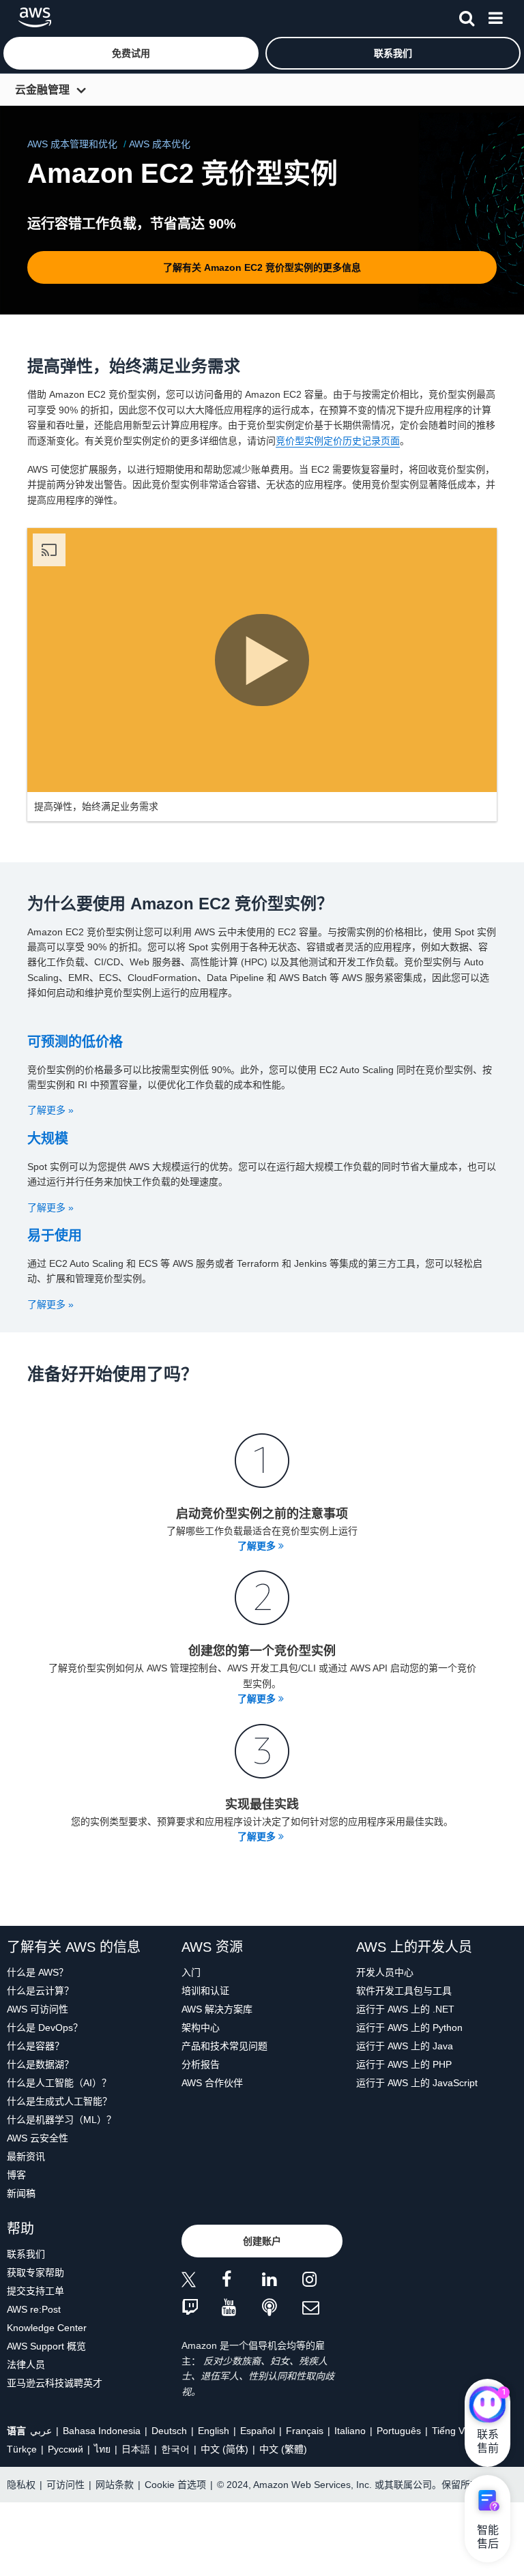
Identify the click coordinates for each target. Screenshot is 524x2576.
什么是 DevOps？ (45, 2028)
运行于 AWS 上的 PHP (404, 2064)
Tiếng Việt (453, 2431)
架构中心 (201, 2028)
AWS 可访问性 (38, 2009)
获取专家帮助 (35, 2272)
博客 (16, 2175)
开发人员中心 (385, 1972)
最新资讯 (26, 2156)
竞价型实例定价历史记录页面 (338, 441)
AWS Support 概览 (46, 2346)
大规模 (48, 1139)
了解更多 (258, 1546)
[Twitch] (202, 2308)
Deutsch (169, 2431)
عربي (41, 2431)
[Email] (322, 2308)
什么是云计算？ (40, 1991)
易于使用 (55, 1235)
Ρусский (65, 2449)
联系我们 (26, 2254)
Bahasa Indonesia (102, 2431)
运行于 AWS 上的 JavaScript (417, 2083)
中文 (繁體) (283, 2449)
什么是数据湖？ (40, 2064)
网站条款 (115, 2485)
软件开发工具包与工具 (404, 1991)
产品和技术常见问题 (224, 2046)
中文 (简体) (224, 2449)
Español (258, 2431)
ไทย (102, 2449)
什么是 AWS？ (38, 1972)
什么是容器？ (35, 2046)
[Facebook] (242, 2282)
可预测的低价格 (75, 1042)
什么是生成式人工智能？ (59, 2101)
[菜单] (495, 16)
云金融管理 (42, 90)
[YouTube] (242, 2308)
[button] (131, 53)
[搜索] (467, 16)
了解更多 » (50, 1110)
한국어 (175, 2449)
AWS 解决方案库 (217, 2009)
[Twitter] (202, 2282)
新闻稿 (21, 2193)
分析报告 (201, 2064)
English (214, 2431)
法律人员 (26, 2365)
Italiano (350, 2431)
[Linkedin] (282, 2282)
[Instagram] (322, 2282)
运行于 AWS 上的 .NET (405, 2009)
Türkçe (22, 2449)
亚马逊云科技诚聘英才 (55, 2383)
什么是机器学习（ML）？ (61, 2120)
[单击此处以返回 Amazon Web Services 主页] (35, 17)
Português (399, 2431)
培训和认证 (205, 1991)
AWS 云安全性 (38, 2138)
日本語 (136, 2449)
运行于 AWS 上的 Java (405, 2046)
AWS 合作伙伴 (212, 2083)
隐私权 (21, 2485)
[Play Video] (262, 660)
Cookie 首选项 (175, 2485)
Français (305, 2431)
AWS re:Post (34, 2309)
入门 (191, 1972)
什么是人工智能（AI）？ (59, 2083)
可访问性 (65, 2485)
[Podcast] (282, 2308)
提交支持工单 (35, 2291)
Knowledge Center (47, 2328)
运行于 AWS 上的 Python (409, 2028)
